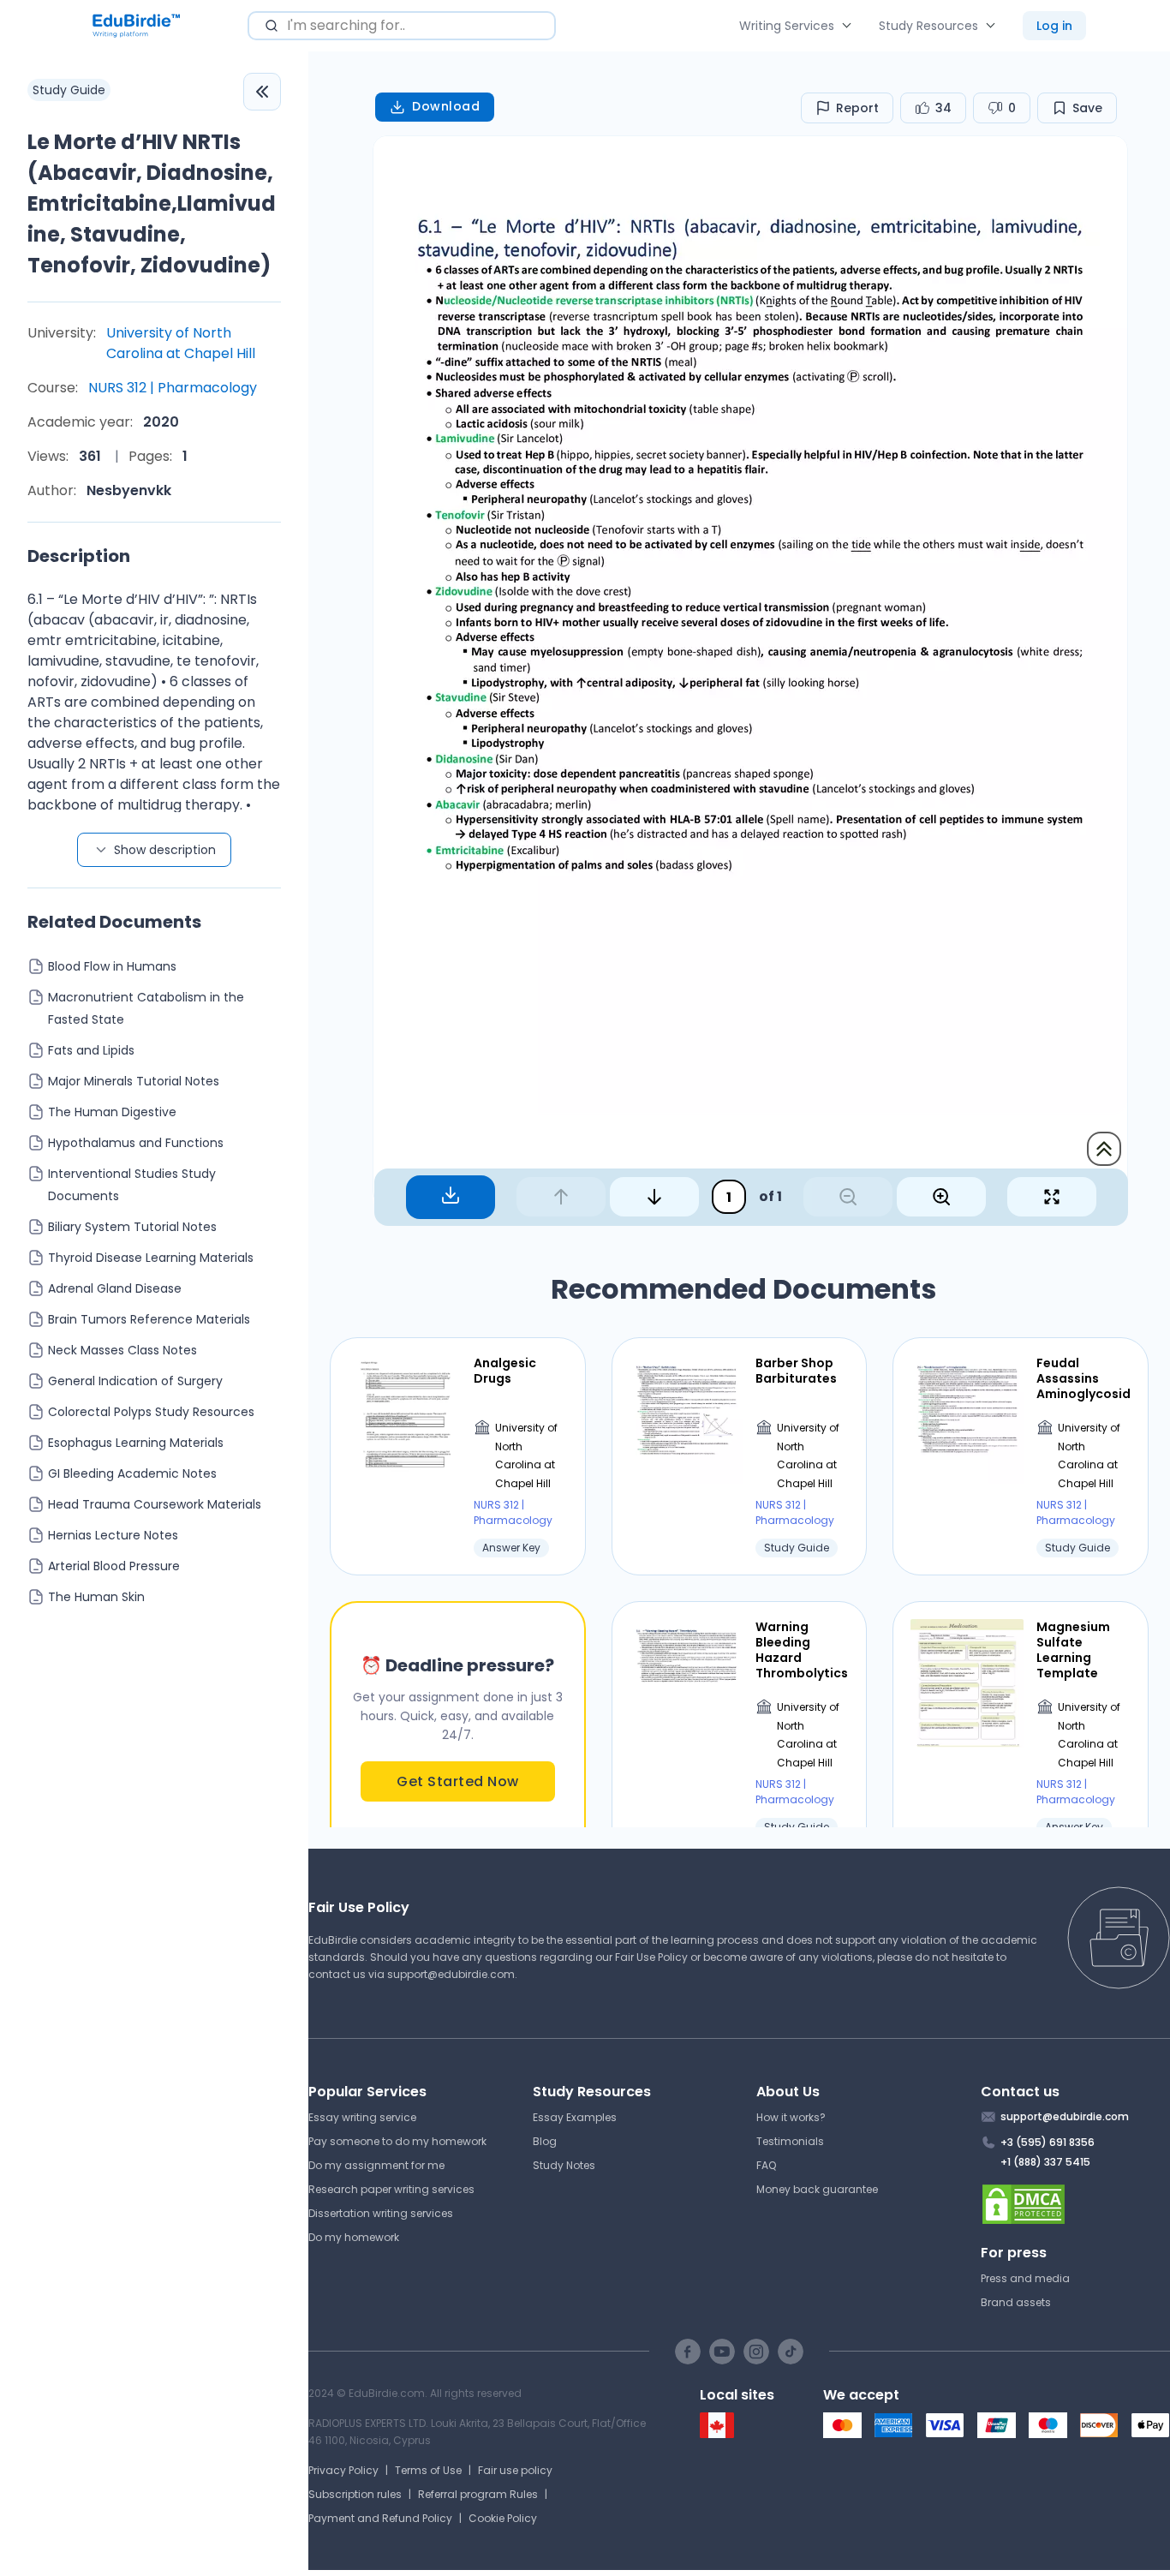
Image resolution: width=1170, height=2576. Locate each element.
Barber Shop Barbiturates (796, 1371)
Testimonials (790, 2141)
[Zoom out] (848, 1197)
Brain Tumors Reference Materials (149, 1319)
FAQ (766, 2165)
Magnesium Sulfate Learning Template (1073, 1650)
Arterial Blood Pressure (114, 1566)
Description (79, 556)
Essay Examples (575, 2117)
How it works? (791, 2117)
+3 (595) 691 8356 (1048, 2142)
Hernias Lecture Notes (113, 1535)
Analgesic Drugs (505, 1371)
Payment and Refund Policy (380, 2518)
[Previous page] (561, 1197)
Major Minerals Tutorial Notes (134, 1081)
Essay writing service (362, 2117)
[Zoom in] (941, 1197)
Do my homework (354, 2237)
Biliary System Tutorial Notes (132, 1227)
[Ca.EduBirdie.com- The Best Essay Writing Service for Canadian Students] (717, 2434)
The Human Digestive (112, 1112)
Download (446, 106)
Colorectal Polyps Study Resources (151, 1412)
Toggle (262, 92)
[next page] (654, 1197)
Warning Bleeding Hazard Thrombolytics (802, 1650)
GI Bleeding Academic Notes (132, 1473)
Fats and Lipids (91, 1050)
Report (857, 108)
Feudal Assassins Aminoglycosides (1083, 1379)
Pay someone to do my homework (397, 2141)
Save (1087, 108)
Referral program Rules (478, 2494)
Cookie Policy (503, 2518)
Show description (165, 850)
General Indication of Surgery (135, 1381)
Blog (545, 2141)
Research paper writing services (391, 2189)
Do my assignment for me (376, 2165)
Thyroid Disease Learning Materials (151, 1258)
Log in (1054, 26)
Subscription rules (355, 2494)
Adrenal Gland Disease (115, 1288)
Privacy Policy (343, 2470)
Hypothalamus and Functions (136, 1143)
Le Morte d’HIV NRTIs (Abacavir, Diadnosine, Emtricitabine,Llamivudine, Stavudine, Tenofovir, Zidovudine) (152, 203)
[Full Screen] (1052, 1197)
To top (1104, 1149)
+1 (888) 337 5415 (1045, 2162)
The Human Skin (96, 1597)
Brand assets (1016, 2302)
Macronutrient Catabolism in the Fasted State (146, 1008)
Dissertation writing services (381, 2213)
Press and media (1025, 2278)
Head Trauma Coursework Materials (155, 1504)
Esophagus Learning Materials (136, 1443)
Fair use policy (515, 2470)
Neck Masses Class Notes (122, 1350)
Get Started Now (458, 1781)
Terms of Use (428, 2470)
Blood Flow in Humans (112, 966)
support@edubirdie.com (451, 1974)
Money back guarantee (817, 2189)
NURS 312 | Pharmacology (173, 388)
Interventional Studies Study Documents (132, 1185)
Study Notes (564, 2165)
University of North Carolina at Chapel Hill (181, 343)
